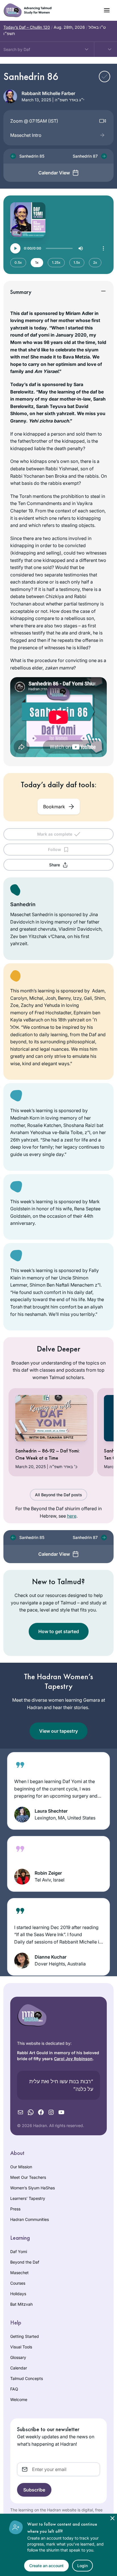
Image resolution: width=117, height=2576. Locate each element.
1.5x (77, 262)
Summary (21, 292)
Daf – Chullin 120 (27, 27)
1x (37, 262)
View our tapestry (58, 1731)
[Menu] (103, 248)
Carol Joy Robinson (73, 2059)
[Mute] (81, 248)
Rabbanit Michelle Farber (48, 93)
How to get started (59, 1631)
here (72, 1516)
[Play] (15, 248)
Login (82, 2566)
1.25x (56, 262)
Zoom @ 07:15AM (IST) (34, 121)
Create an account (46, 2566)
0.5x (18, 262)
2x (95, 262)
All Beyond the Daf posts (58, 1495)
